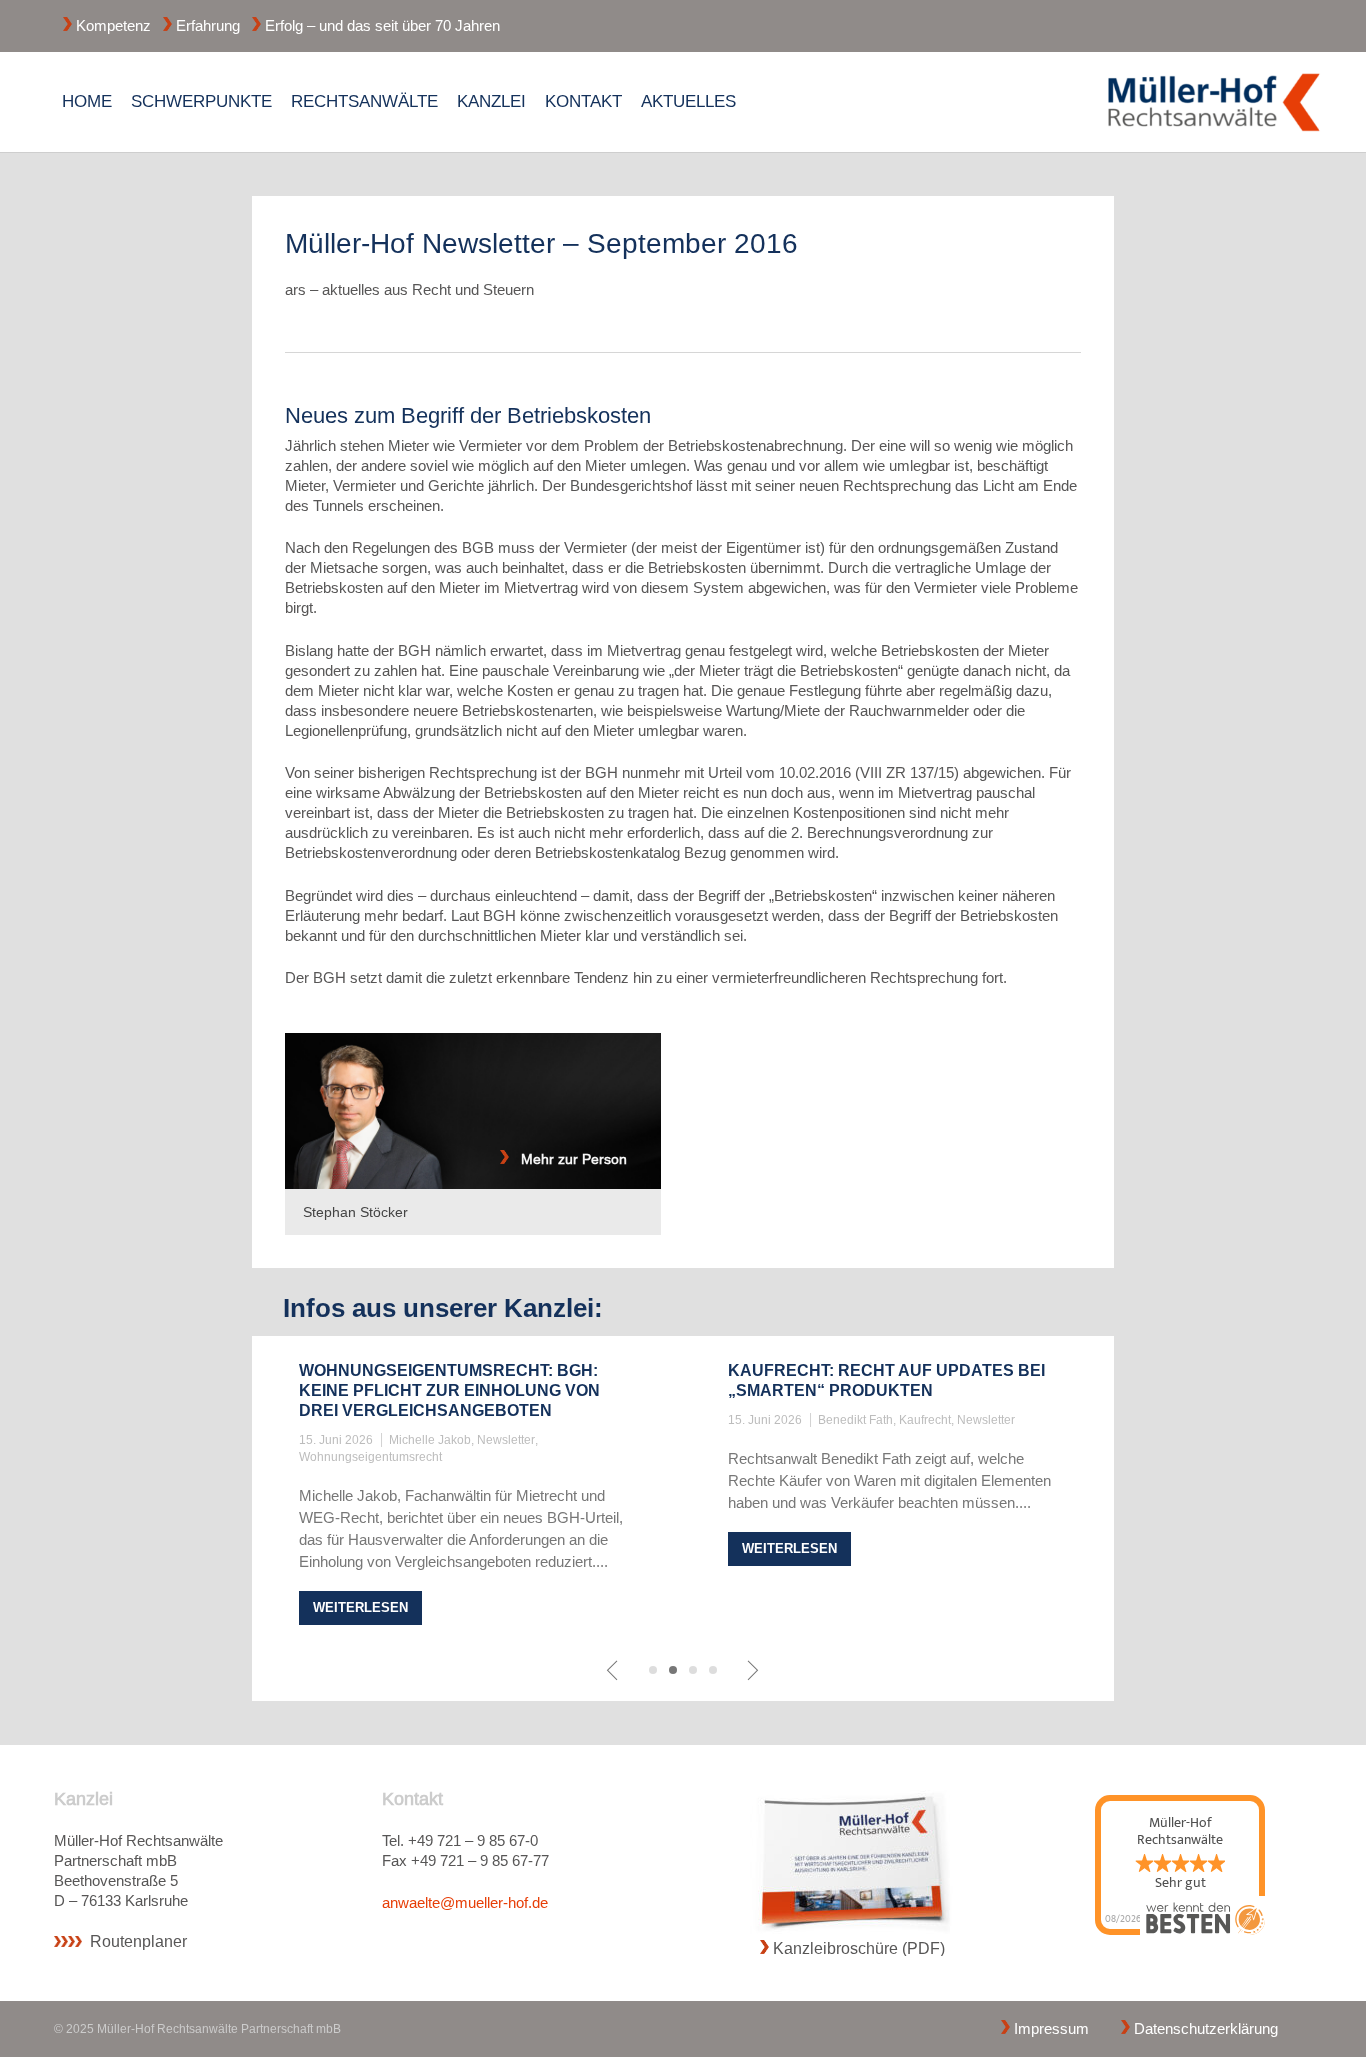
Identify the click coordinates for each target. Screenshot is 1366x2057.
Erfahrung (208, 25)
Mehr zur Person (568, 1159)
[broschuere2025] (852, 1863)
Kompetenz (113, 25)
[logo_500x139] (1214, 102)
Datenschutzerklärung (1206, 2028)
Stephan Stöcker (355, 1212)
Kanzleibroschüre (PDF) (859, 1948)
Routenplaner (138, 1941)
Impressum (1051, 2028)
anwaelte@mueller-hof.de (465, 1902)
